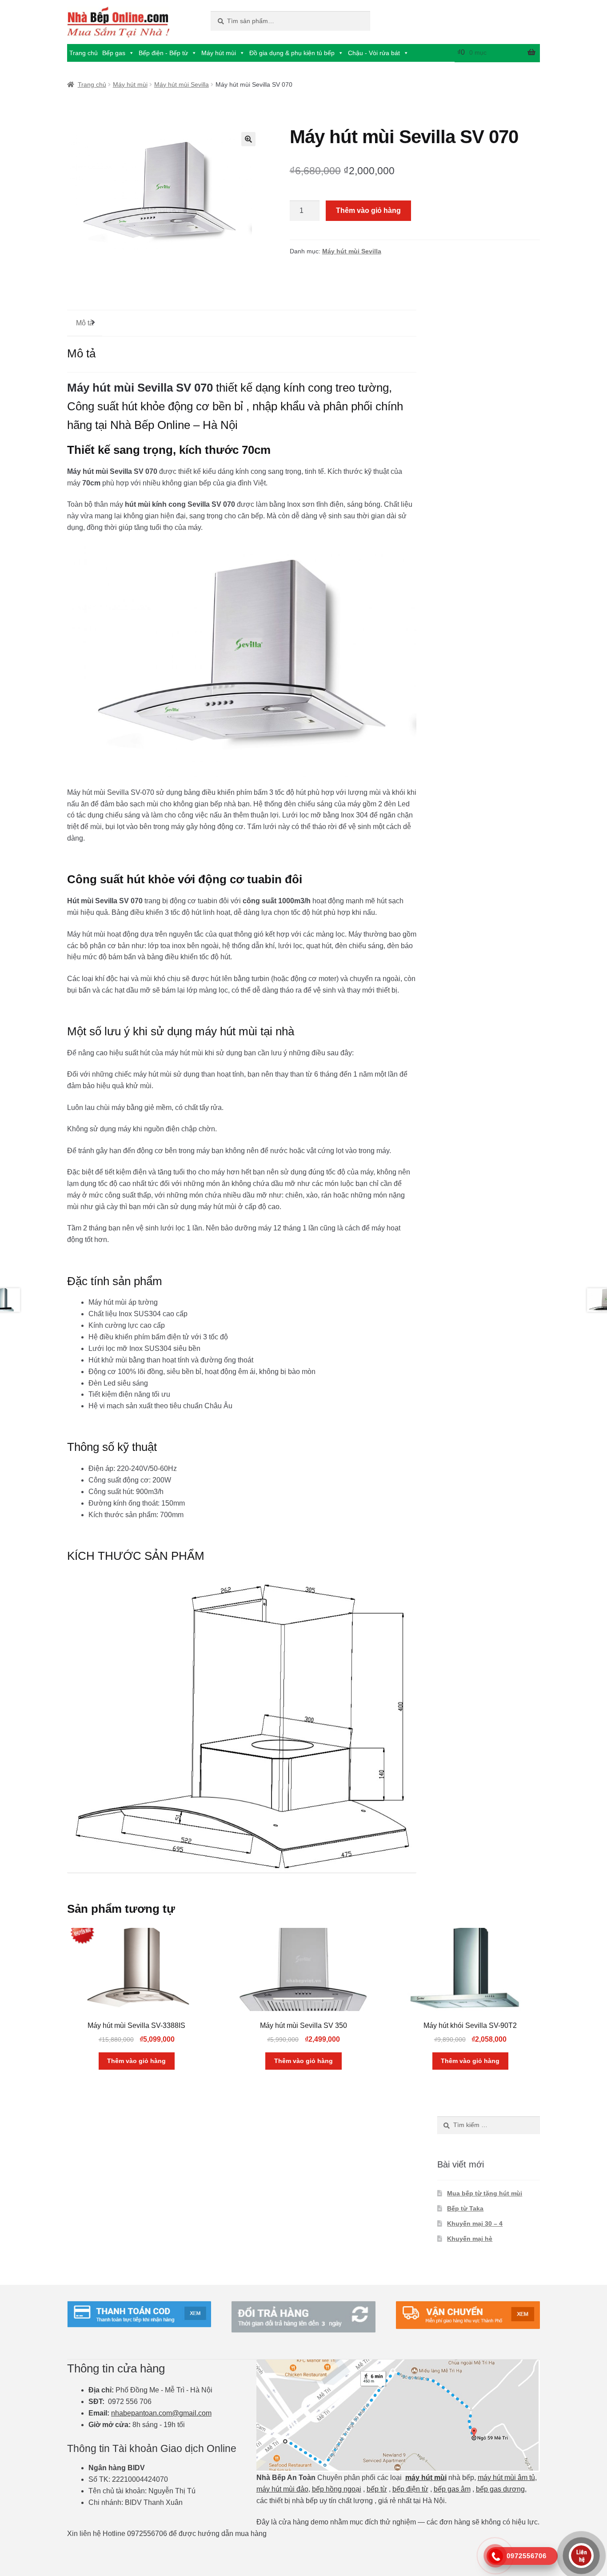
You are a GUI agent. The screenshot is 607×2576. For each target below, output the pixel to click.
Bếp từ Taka (465, 2208)
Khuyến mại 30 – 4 (475, 2223)
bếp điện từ (410, 2489)
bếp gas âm (452, 2489)
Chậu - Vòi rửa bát (374, 53)
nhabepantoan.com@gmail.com (161, 2413)
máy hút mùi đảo (282, 2489)
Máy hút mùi (219, 53)
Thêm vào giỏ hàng (368, 210)
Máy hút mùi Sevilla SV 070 (140, 388)
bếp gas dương (500, 2489)
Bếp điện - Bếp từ (163, 53)
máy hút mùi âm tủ (506, 2478)
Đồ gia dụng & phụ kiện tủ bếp (292, 53)
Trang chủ (84, 53)
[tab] (85, 323)
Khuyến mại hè (470, 2239)
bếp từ (377, 2489)
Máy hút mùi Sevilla (182, 84)
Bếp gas (114, 53)
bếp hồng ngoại (337, 2489)
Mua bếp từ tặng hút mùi (485, 2193)
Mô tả (85, 323)
